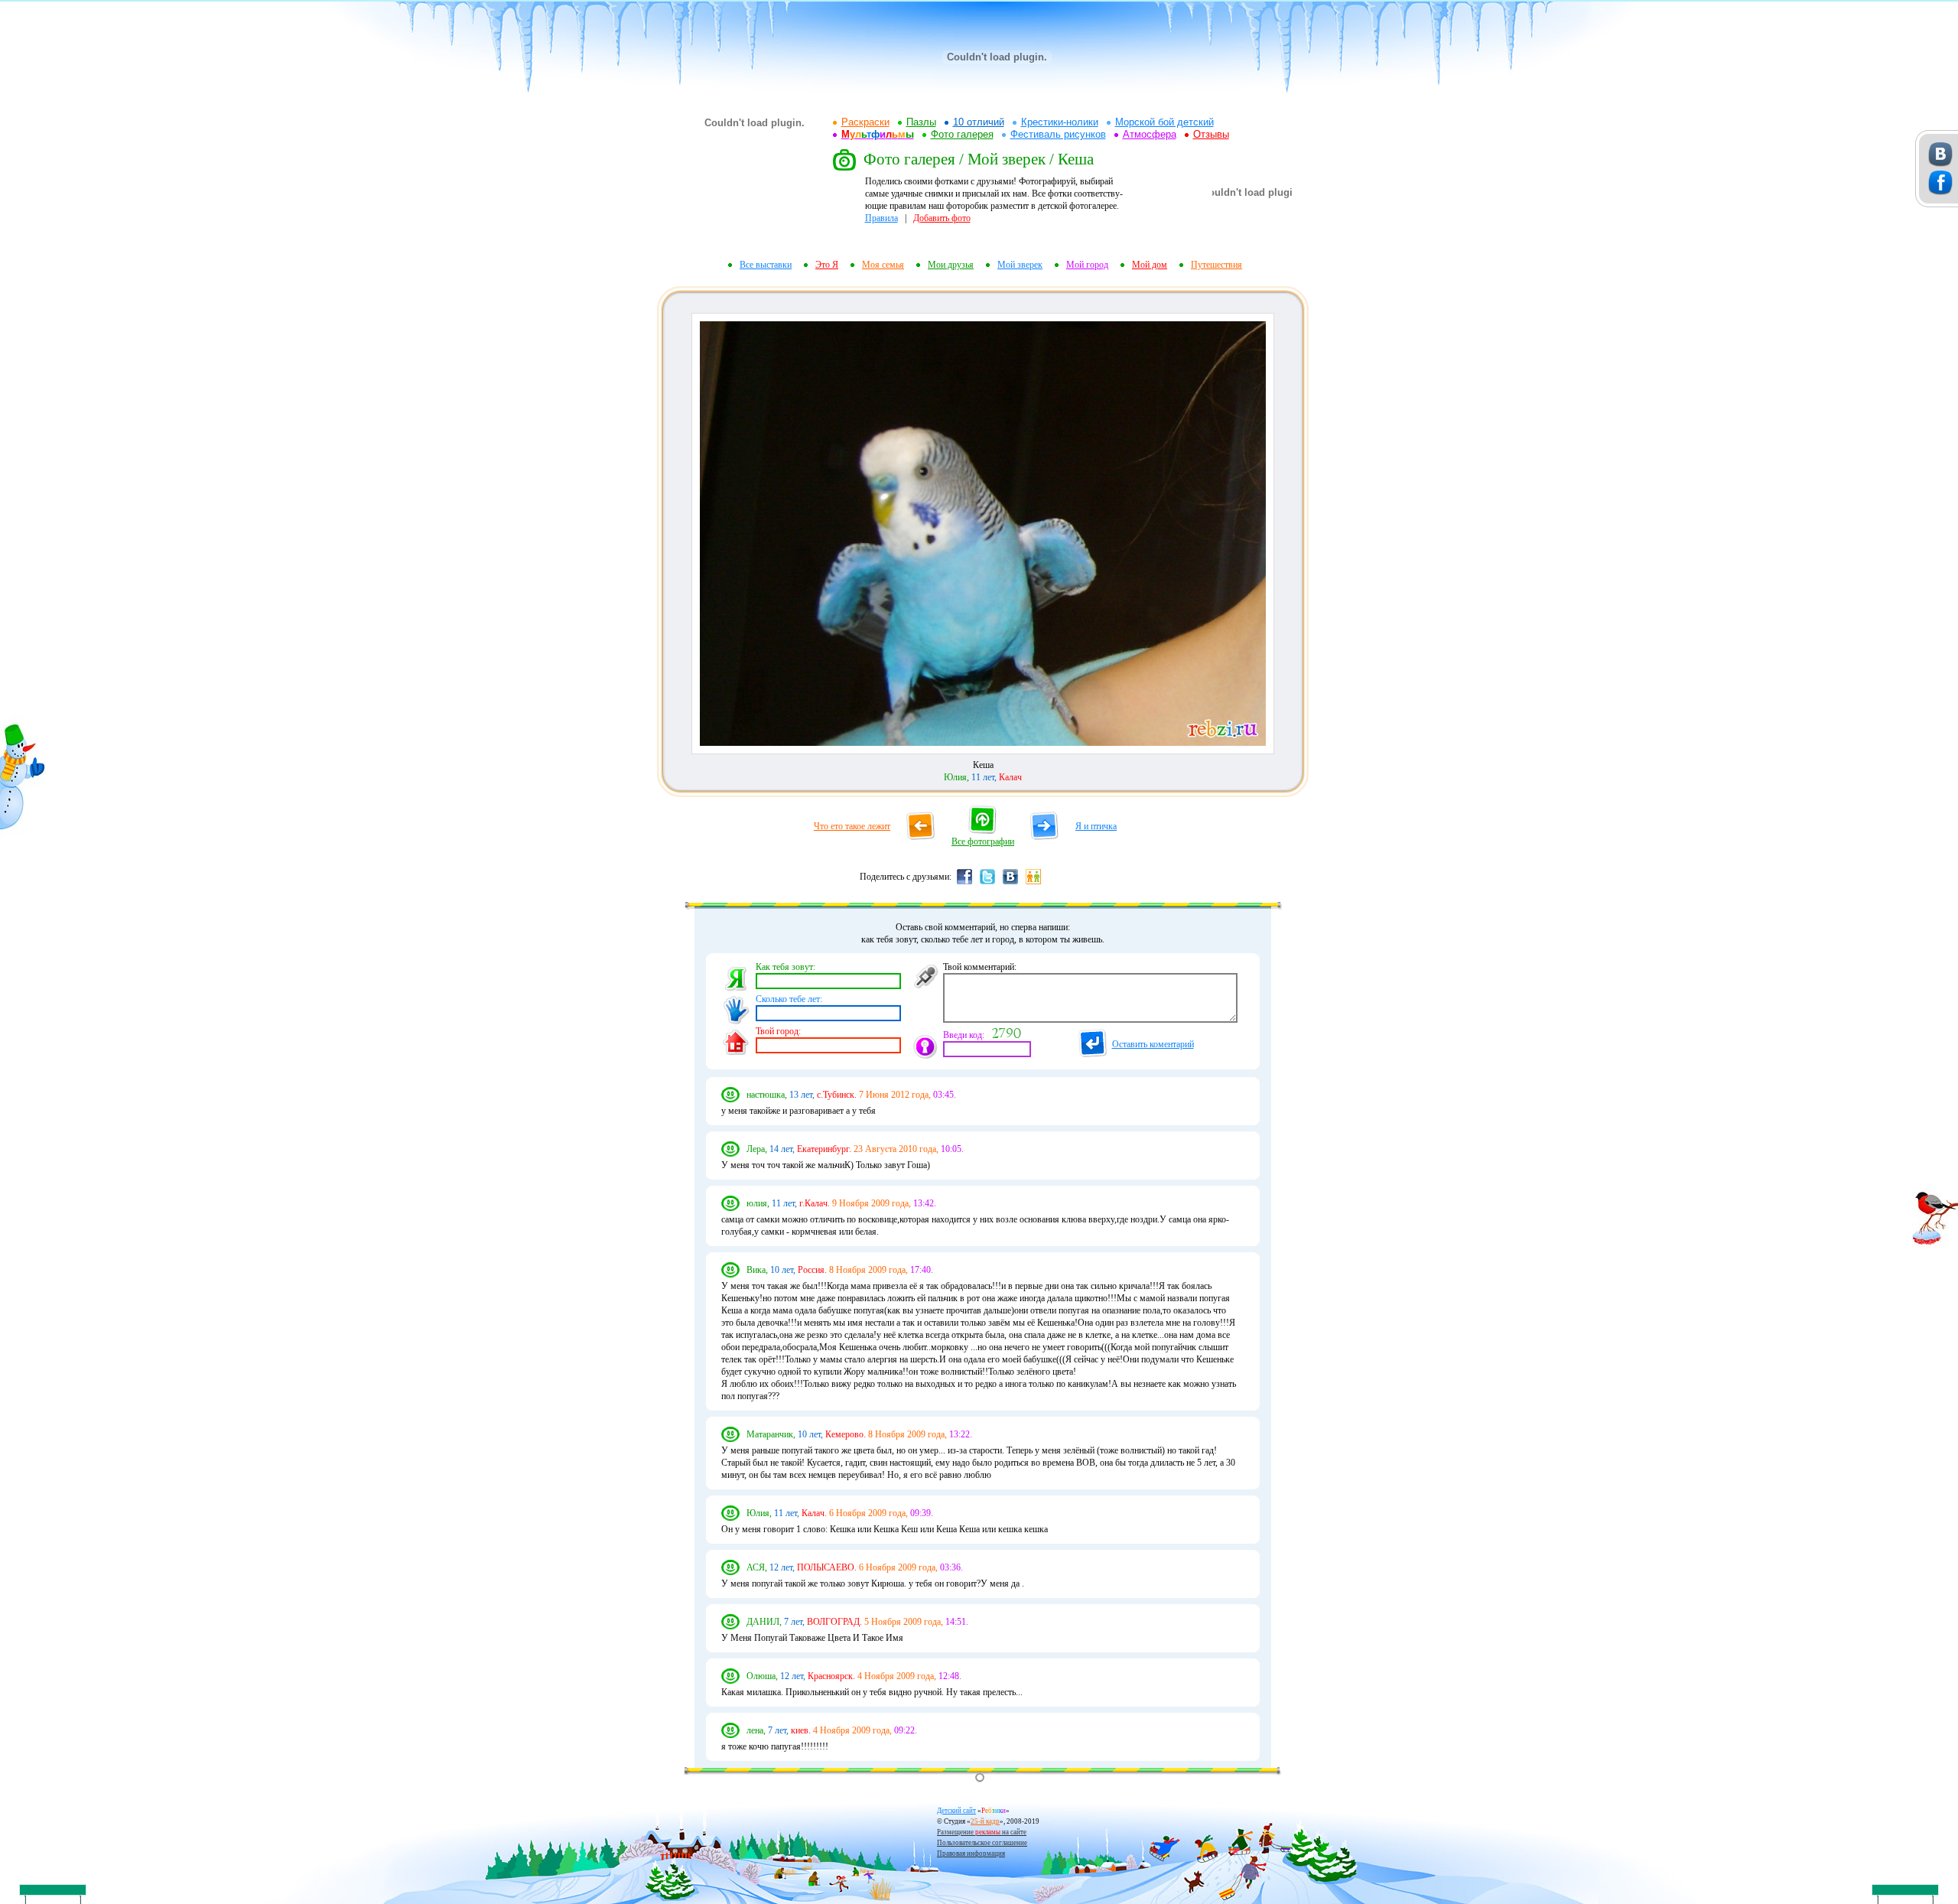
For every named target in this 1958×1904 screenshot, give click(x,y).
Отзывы (1211, 134)
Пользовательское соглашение (982, 1843)
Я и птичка (1096, 826)
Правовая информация (971, 1854)
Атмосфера (1150, 134)
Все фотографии (983, 841)
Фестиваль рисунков (1058, 134)
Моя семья (883, 265)
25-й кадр (985, 1821)
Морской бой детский (1164, 122)
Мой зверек (1020, 265)
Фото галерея (962, 134)
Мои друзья (951, 265)
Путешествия (1216, 265)
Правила (881, 218)
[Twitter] (987, 884)
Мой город (1087, 265)
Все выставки (766, 265)
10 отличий (979, 122)
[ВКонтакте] (1010, 884)
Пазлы (921, 122)
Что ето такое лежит (852, 826)
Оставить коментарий (1153, 1044)
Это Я (827, 265)
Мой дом (1150, 265)
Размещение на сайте (982, 1832)
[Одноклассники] (1033, 884)
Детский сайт (956, 1811)
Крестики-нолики (1060, 122)
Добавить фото (942, 218)
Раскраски (865, 122)
